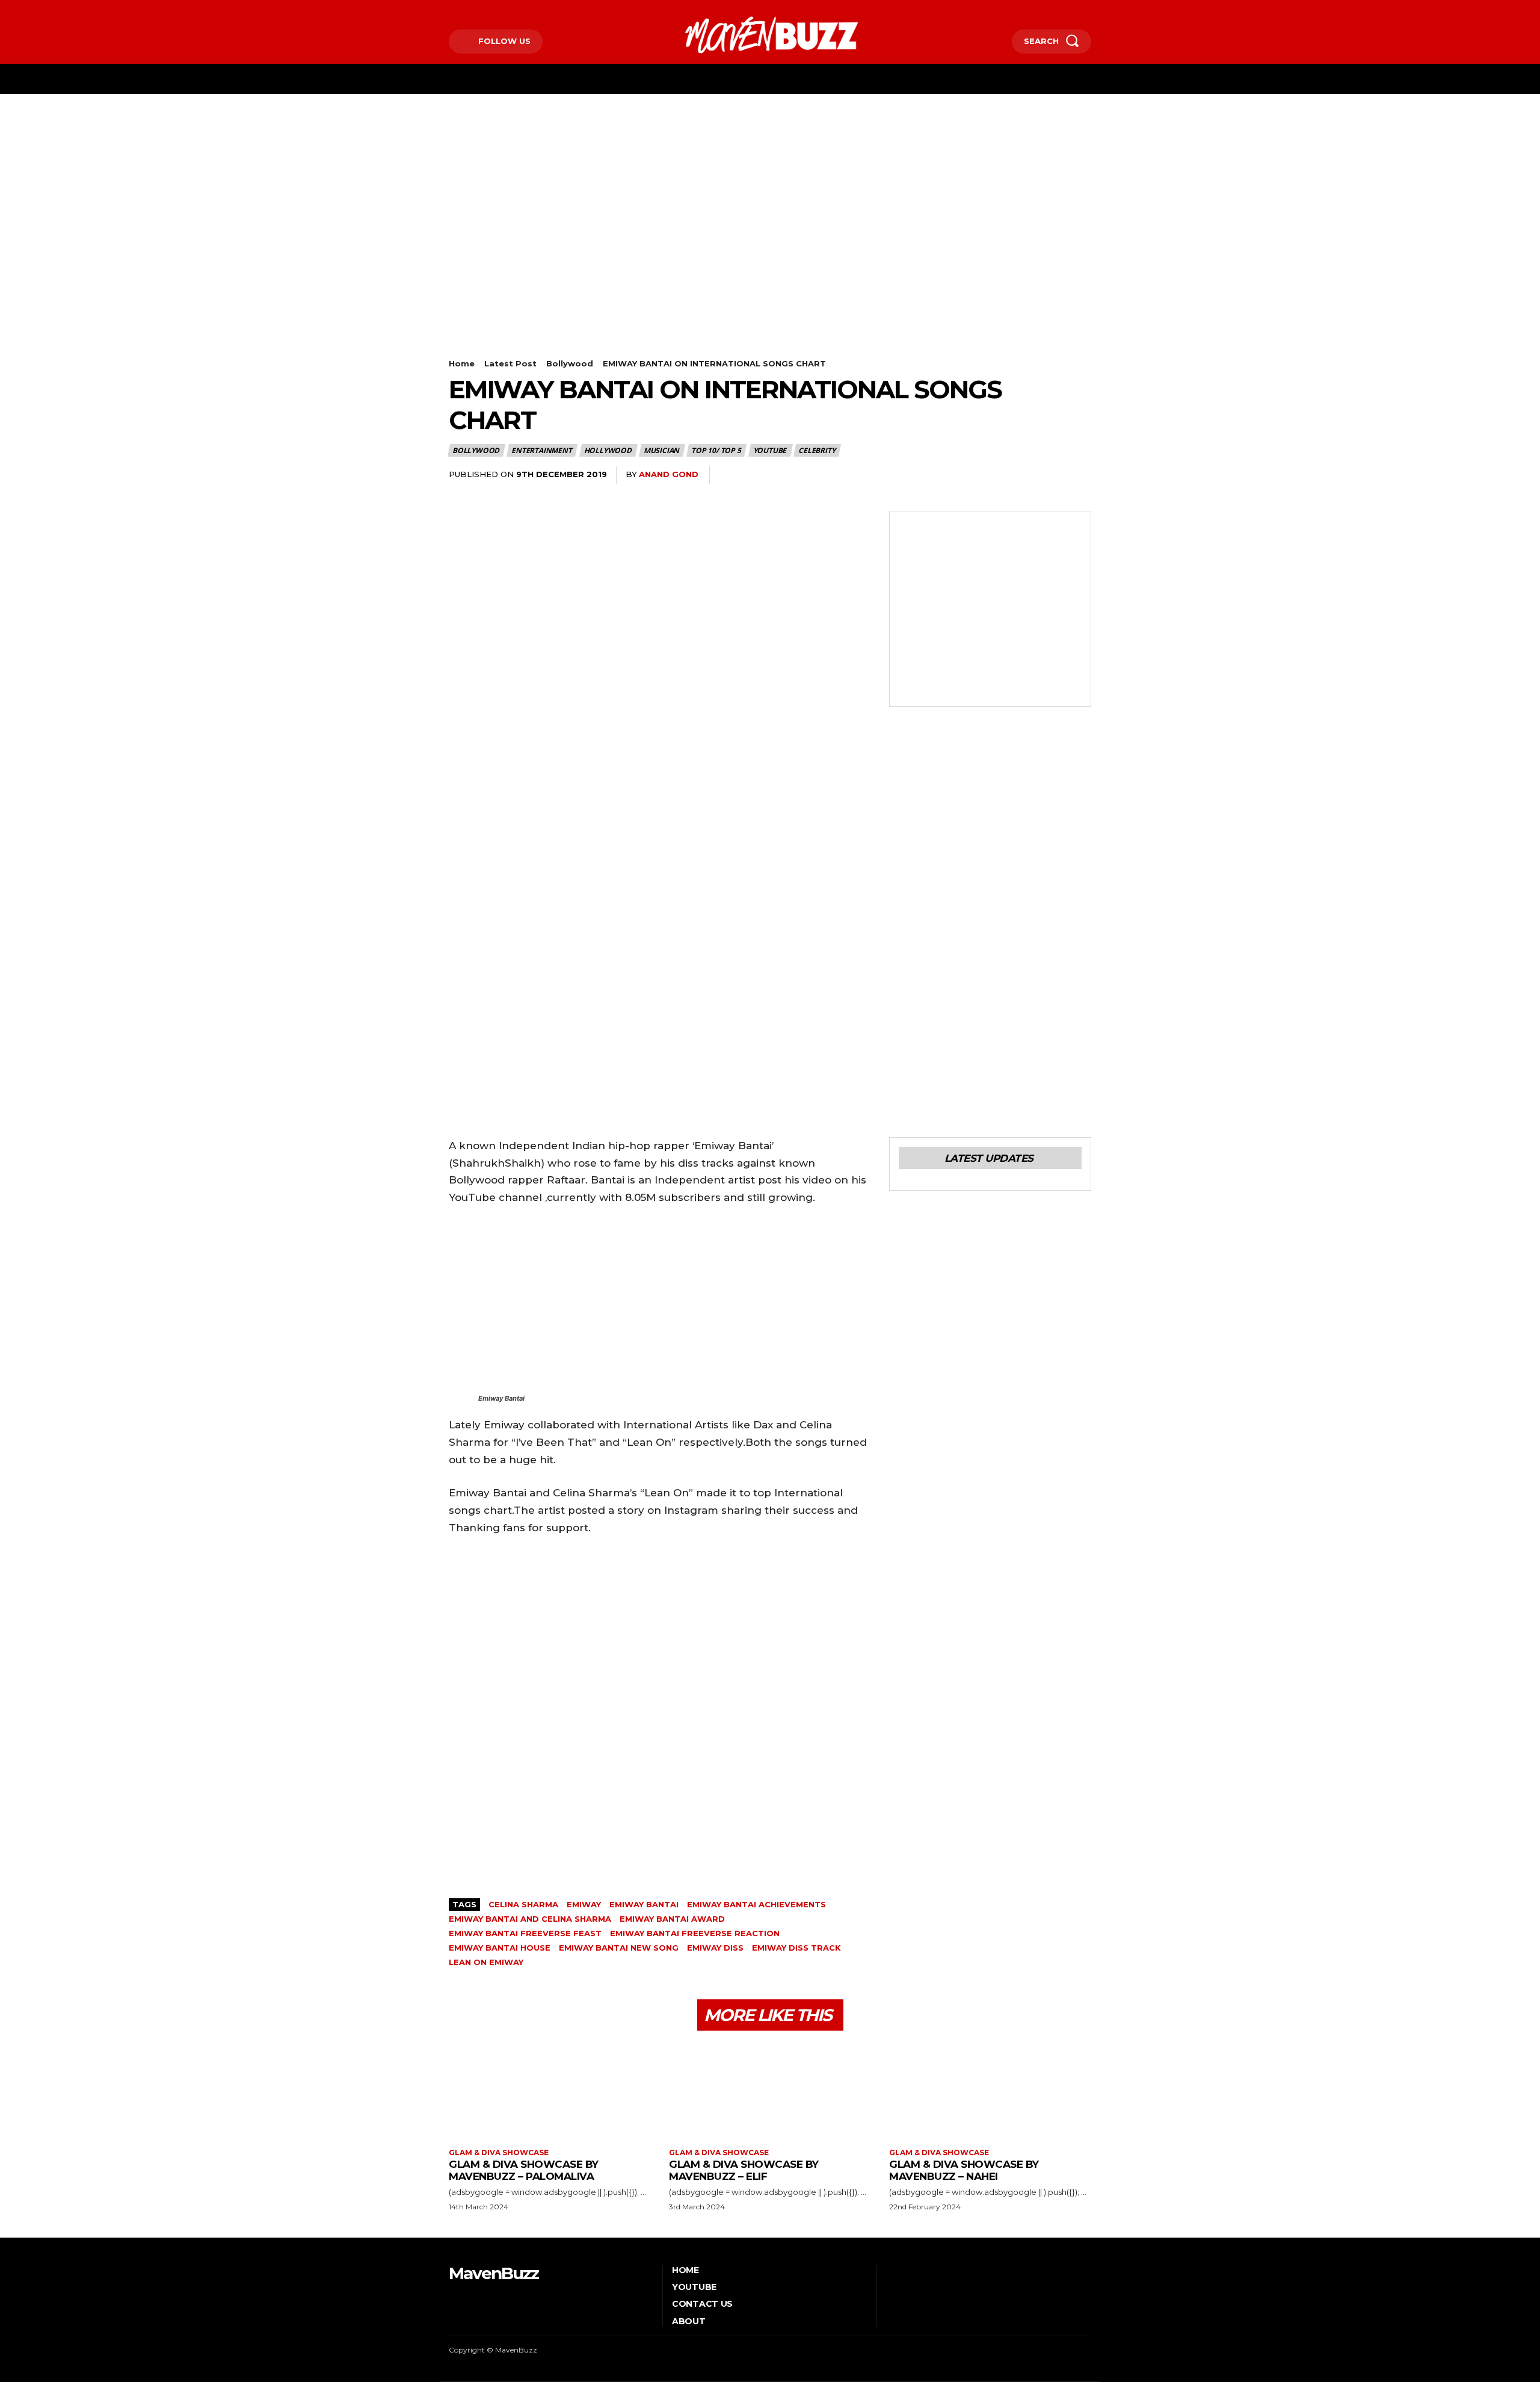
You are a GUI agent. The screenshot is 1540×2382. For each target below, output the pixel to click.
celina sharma (523, 1904)
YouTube (770, 450)
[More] (1079, 475)
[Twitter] (488, 10)
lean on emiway (486, 1962)
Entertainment (541, 450)
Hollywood (608, 450)
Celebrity (817, 450)
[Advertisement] (770, 184)
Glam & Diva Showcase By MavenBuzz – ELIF (744, 2170)
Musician (661, 450)
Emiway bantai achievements (756, 1904)
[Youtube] (506, 10)
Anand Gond (669, 474)
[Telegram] (1023, 475)
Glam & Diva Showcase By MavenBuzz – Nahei (964, 2170)
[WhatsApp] (940, 475)
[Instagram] (469, 10)
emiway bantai (644, 1904)
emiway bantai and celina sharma (530, 1919)
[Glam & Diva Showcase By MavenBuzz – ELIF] (770, 2091)
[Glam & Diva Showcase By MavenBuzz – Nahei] (990, 2091)
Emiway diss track (796, 1948)
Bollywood (570, 363)
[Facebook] (450, 10)
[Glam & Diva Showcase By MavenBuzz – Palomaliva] (550, 2091)
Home (462, 363)
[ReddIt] (995, 475)
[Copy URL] (1050, 475)
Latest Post (510, 363)
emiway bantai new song (619, 1948)
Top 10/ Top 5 (716, 450)
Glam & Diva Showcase (499, 2153)
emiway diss (715, 1948)
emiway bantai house (500, 1948)
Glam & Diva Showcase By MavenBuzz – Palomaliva (524, 2170)
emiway (584, 1904)
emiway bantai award (672, 1919)
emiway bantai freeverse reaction (695, 1933)
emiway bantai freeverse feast (525, 1933)
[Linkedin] (967, 475)
